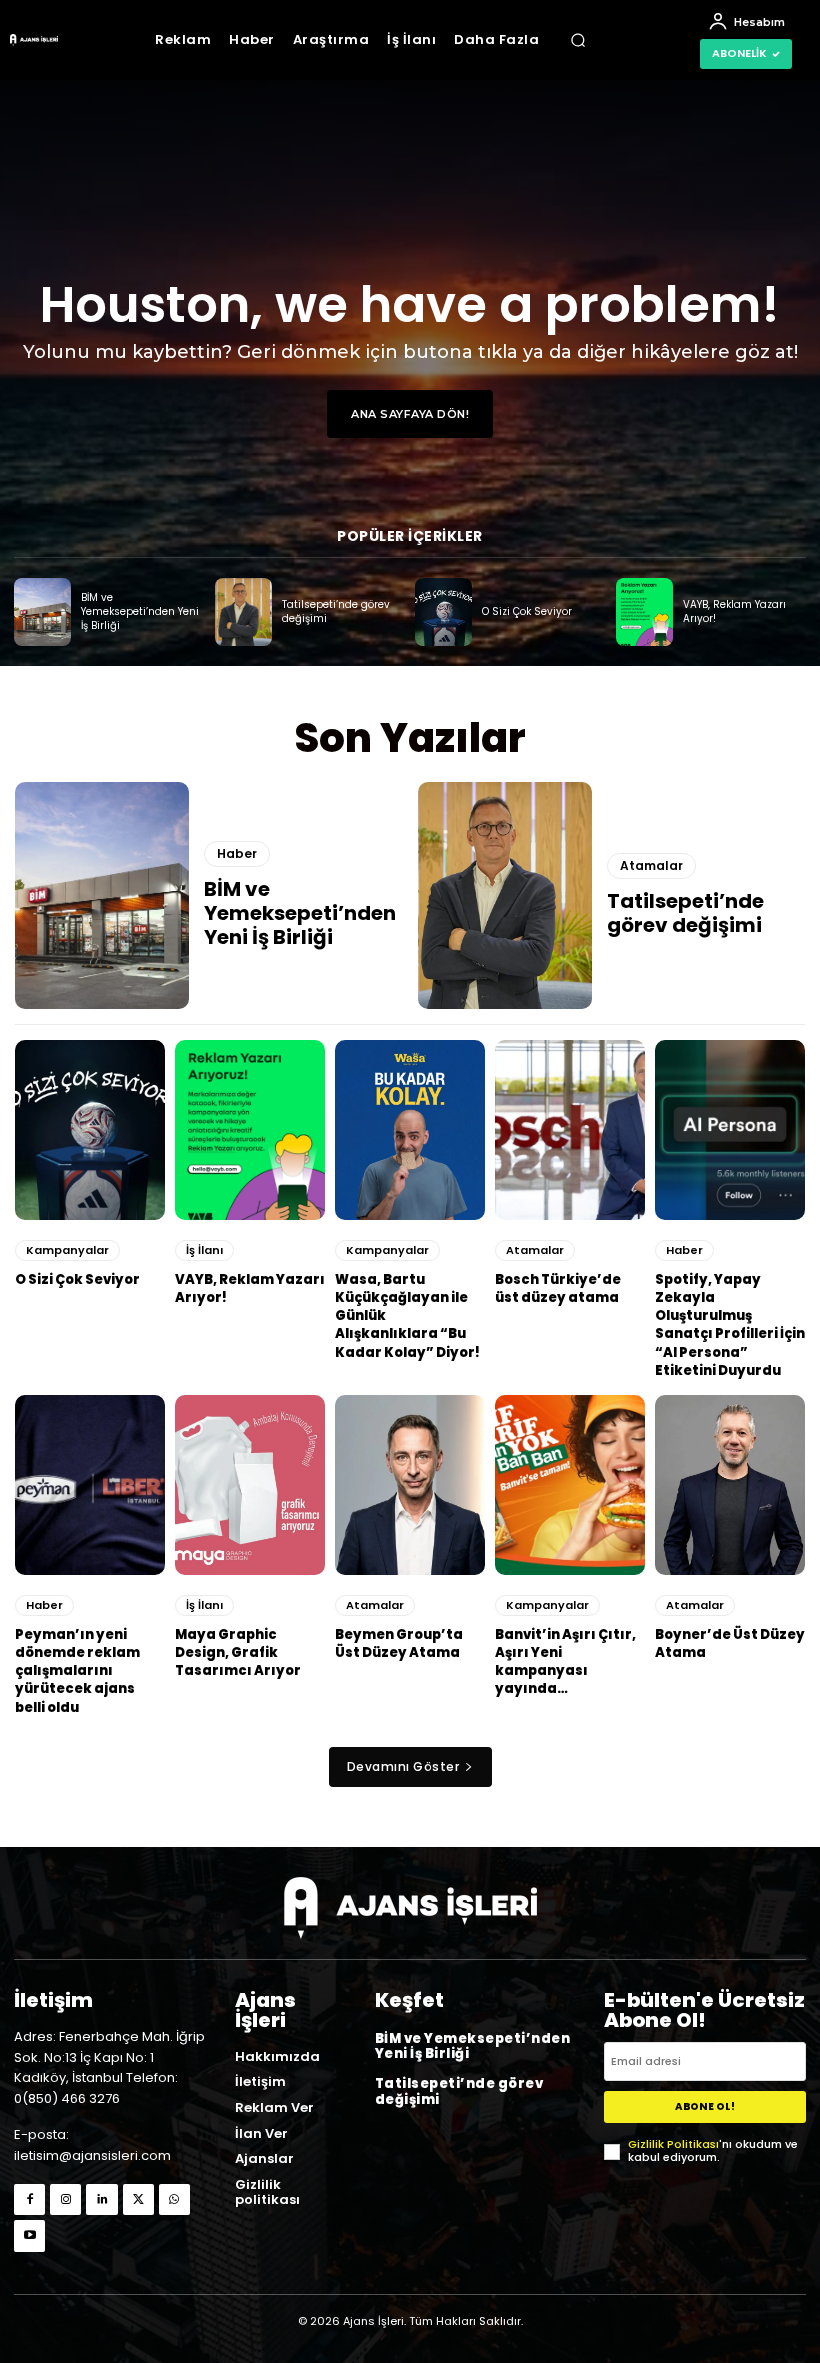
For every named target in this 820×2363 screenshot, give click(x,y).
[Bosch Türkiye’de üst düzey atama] (570, 1130)
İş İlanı (204, 1250)
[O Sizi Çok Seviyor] (443, 612)
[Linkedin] (101, 2199)
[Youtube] (29, 2235)
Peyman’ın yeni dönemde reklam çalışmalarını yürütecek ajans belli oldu (77, 1671)
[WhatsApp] (174, 2199)
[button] (578, 40)
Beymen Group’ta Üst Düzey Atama (399, 1643)
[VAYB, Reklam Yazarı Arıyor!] (644, 612)
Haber (237, 853)
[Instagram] (65, 2199)
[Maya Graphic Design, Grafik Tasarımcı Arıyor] (250, 1485)
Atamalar (651, 865)
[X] (138, 2199)
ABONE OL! (705, 2106)
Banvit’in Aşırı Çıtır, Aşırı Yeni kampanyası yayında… (565, 1662)
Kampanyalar (67, 1250)
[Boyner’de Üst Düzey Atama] (730, 1485)
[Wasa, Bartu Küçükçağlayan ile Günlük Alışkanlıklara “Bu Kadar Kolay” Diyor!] (410, 1130)
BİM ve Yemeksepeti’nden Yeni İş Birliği (140, 611)
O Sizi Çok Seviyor (527, 611)
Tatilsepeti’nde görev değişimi (336, 611)
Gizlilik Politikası (673, 2144)
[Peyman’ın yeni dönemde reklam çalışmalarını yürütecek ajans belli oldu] (90, 1485)
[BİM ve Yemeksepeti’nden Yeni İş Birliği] (42, 612)
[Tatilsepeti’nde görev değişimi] (243, 612)
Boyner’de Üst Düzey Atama (730, 1643)
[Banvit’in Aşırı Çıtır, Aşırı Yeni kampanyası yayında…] (570, 1485)
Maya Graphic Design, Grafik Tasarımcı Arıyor (238, 1652)
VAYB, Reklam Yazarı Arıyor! (734, 611)
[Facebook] (29, 2199)
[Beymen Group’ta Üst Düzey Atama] (410, 1485)
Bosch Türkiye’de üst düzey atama (558, 1288)
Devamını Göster (403, 1766)
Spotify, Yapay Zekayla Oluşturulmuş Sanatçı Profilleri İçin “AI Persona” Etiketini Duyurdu (730, 1325)
